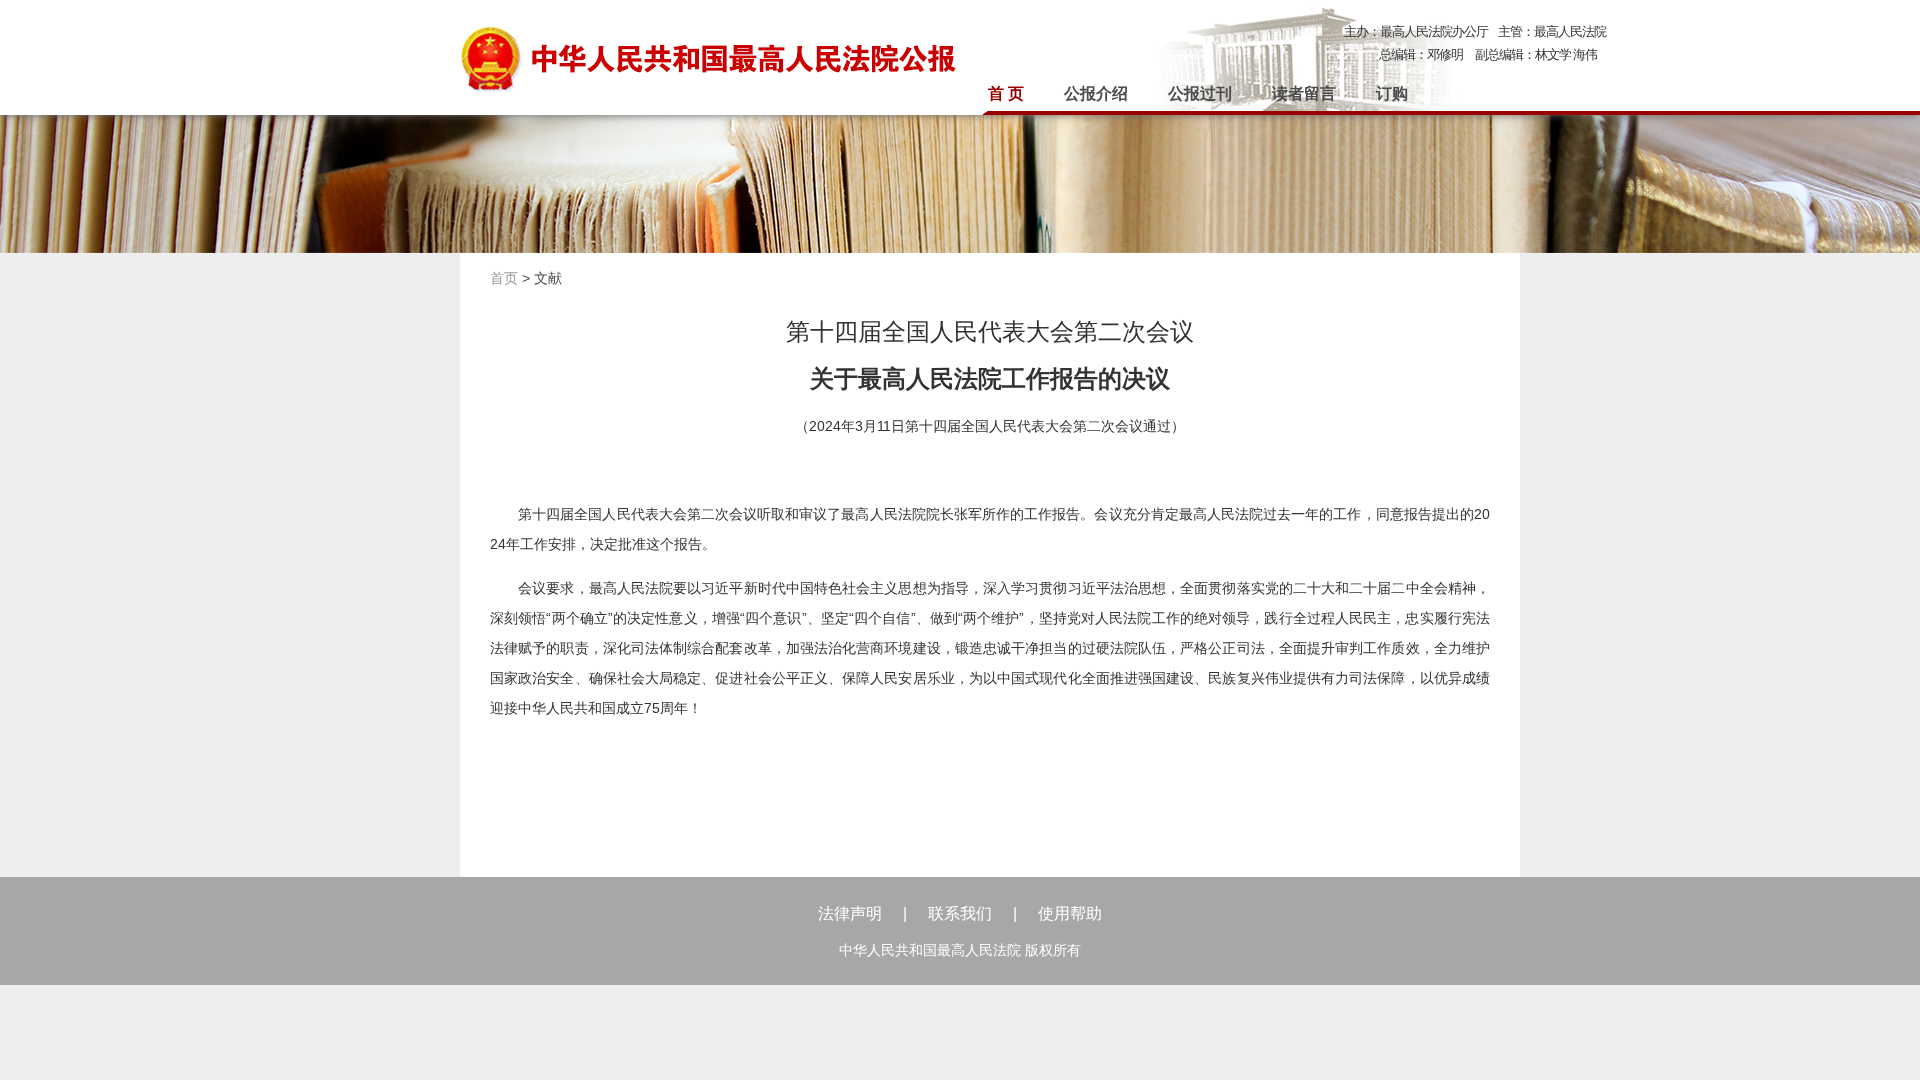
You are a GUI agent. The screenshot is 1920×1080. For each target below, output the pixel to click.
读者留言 (1304, 93)
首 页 (1006, 93)
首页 (504, 278)
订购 (1392, 93)
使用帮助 (1070, 913)
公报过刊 (1200, 93)
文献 (548, 278)
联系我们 (960, 913)
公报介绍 (1096, 93)
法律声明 (850, 913)
